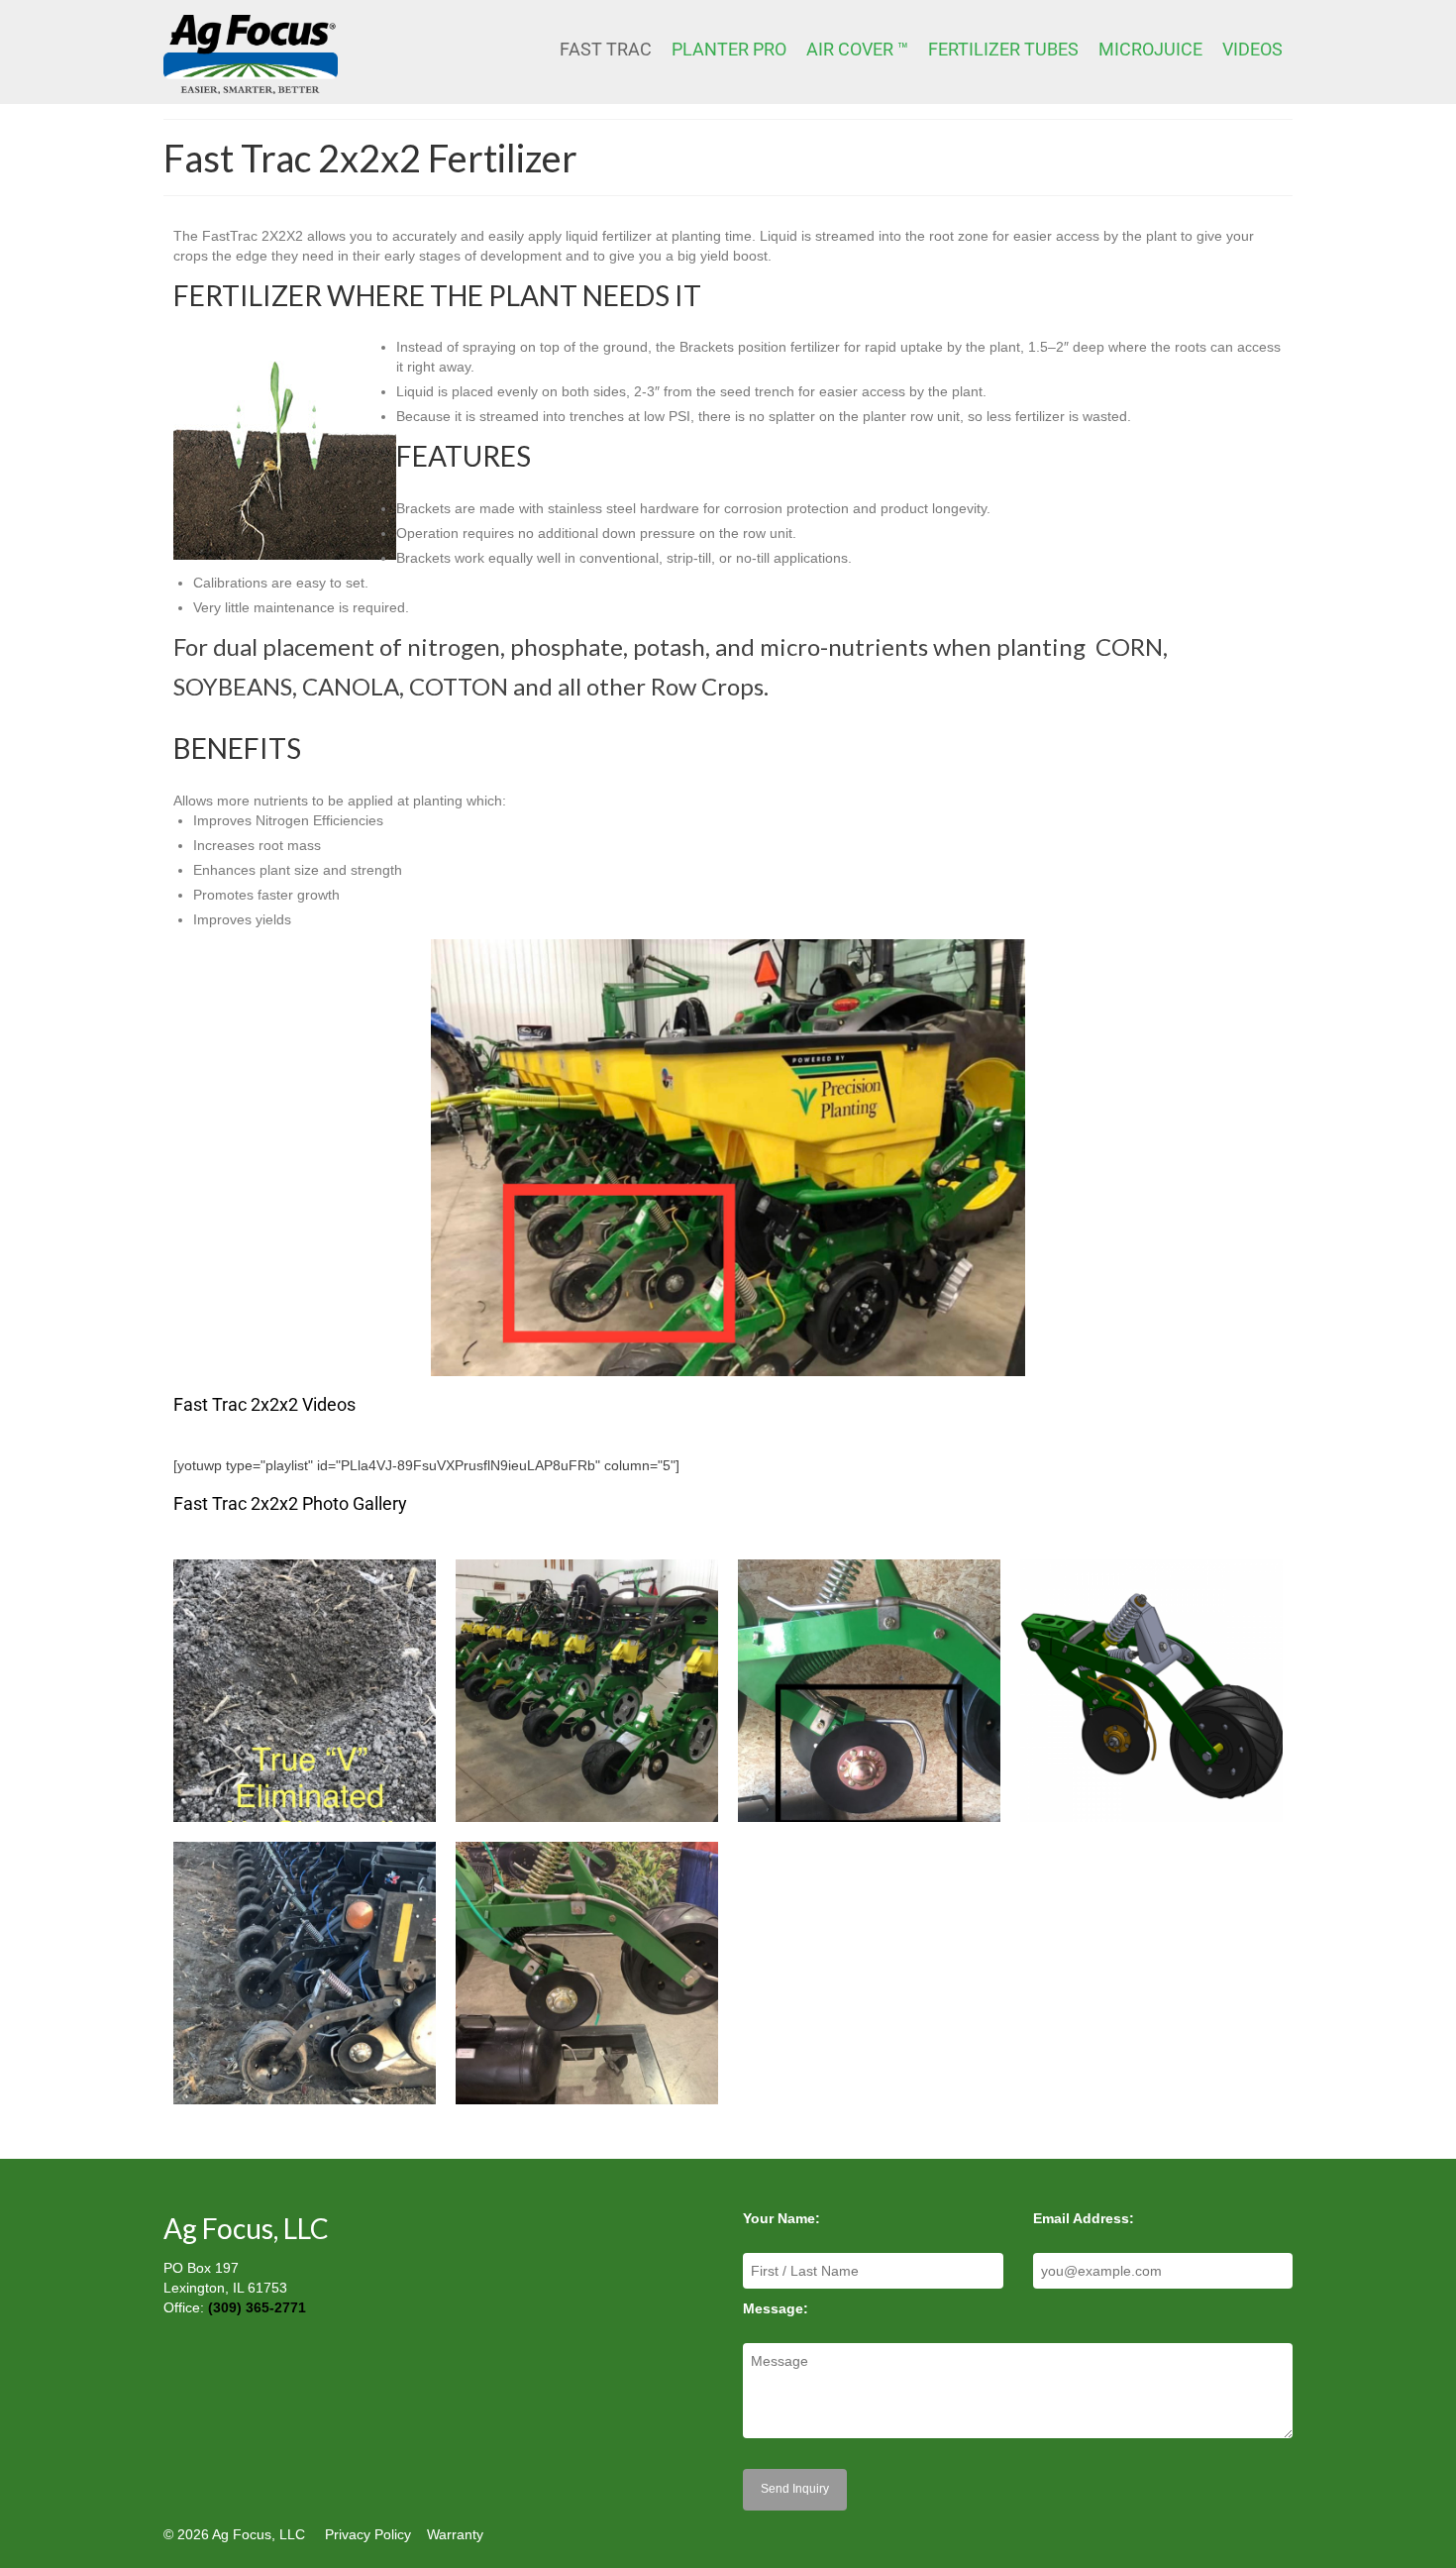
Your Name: (781, 2218)
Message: (776, 2308)
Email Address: (1084, 2218)
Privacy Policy (368, 2534)
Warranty (455, 2534)
